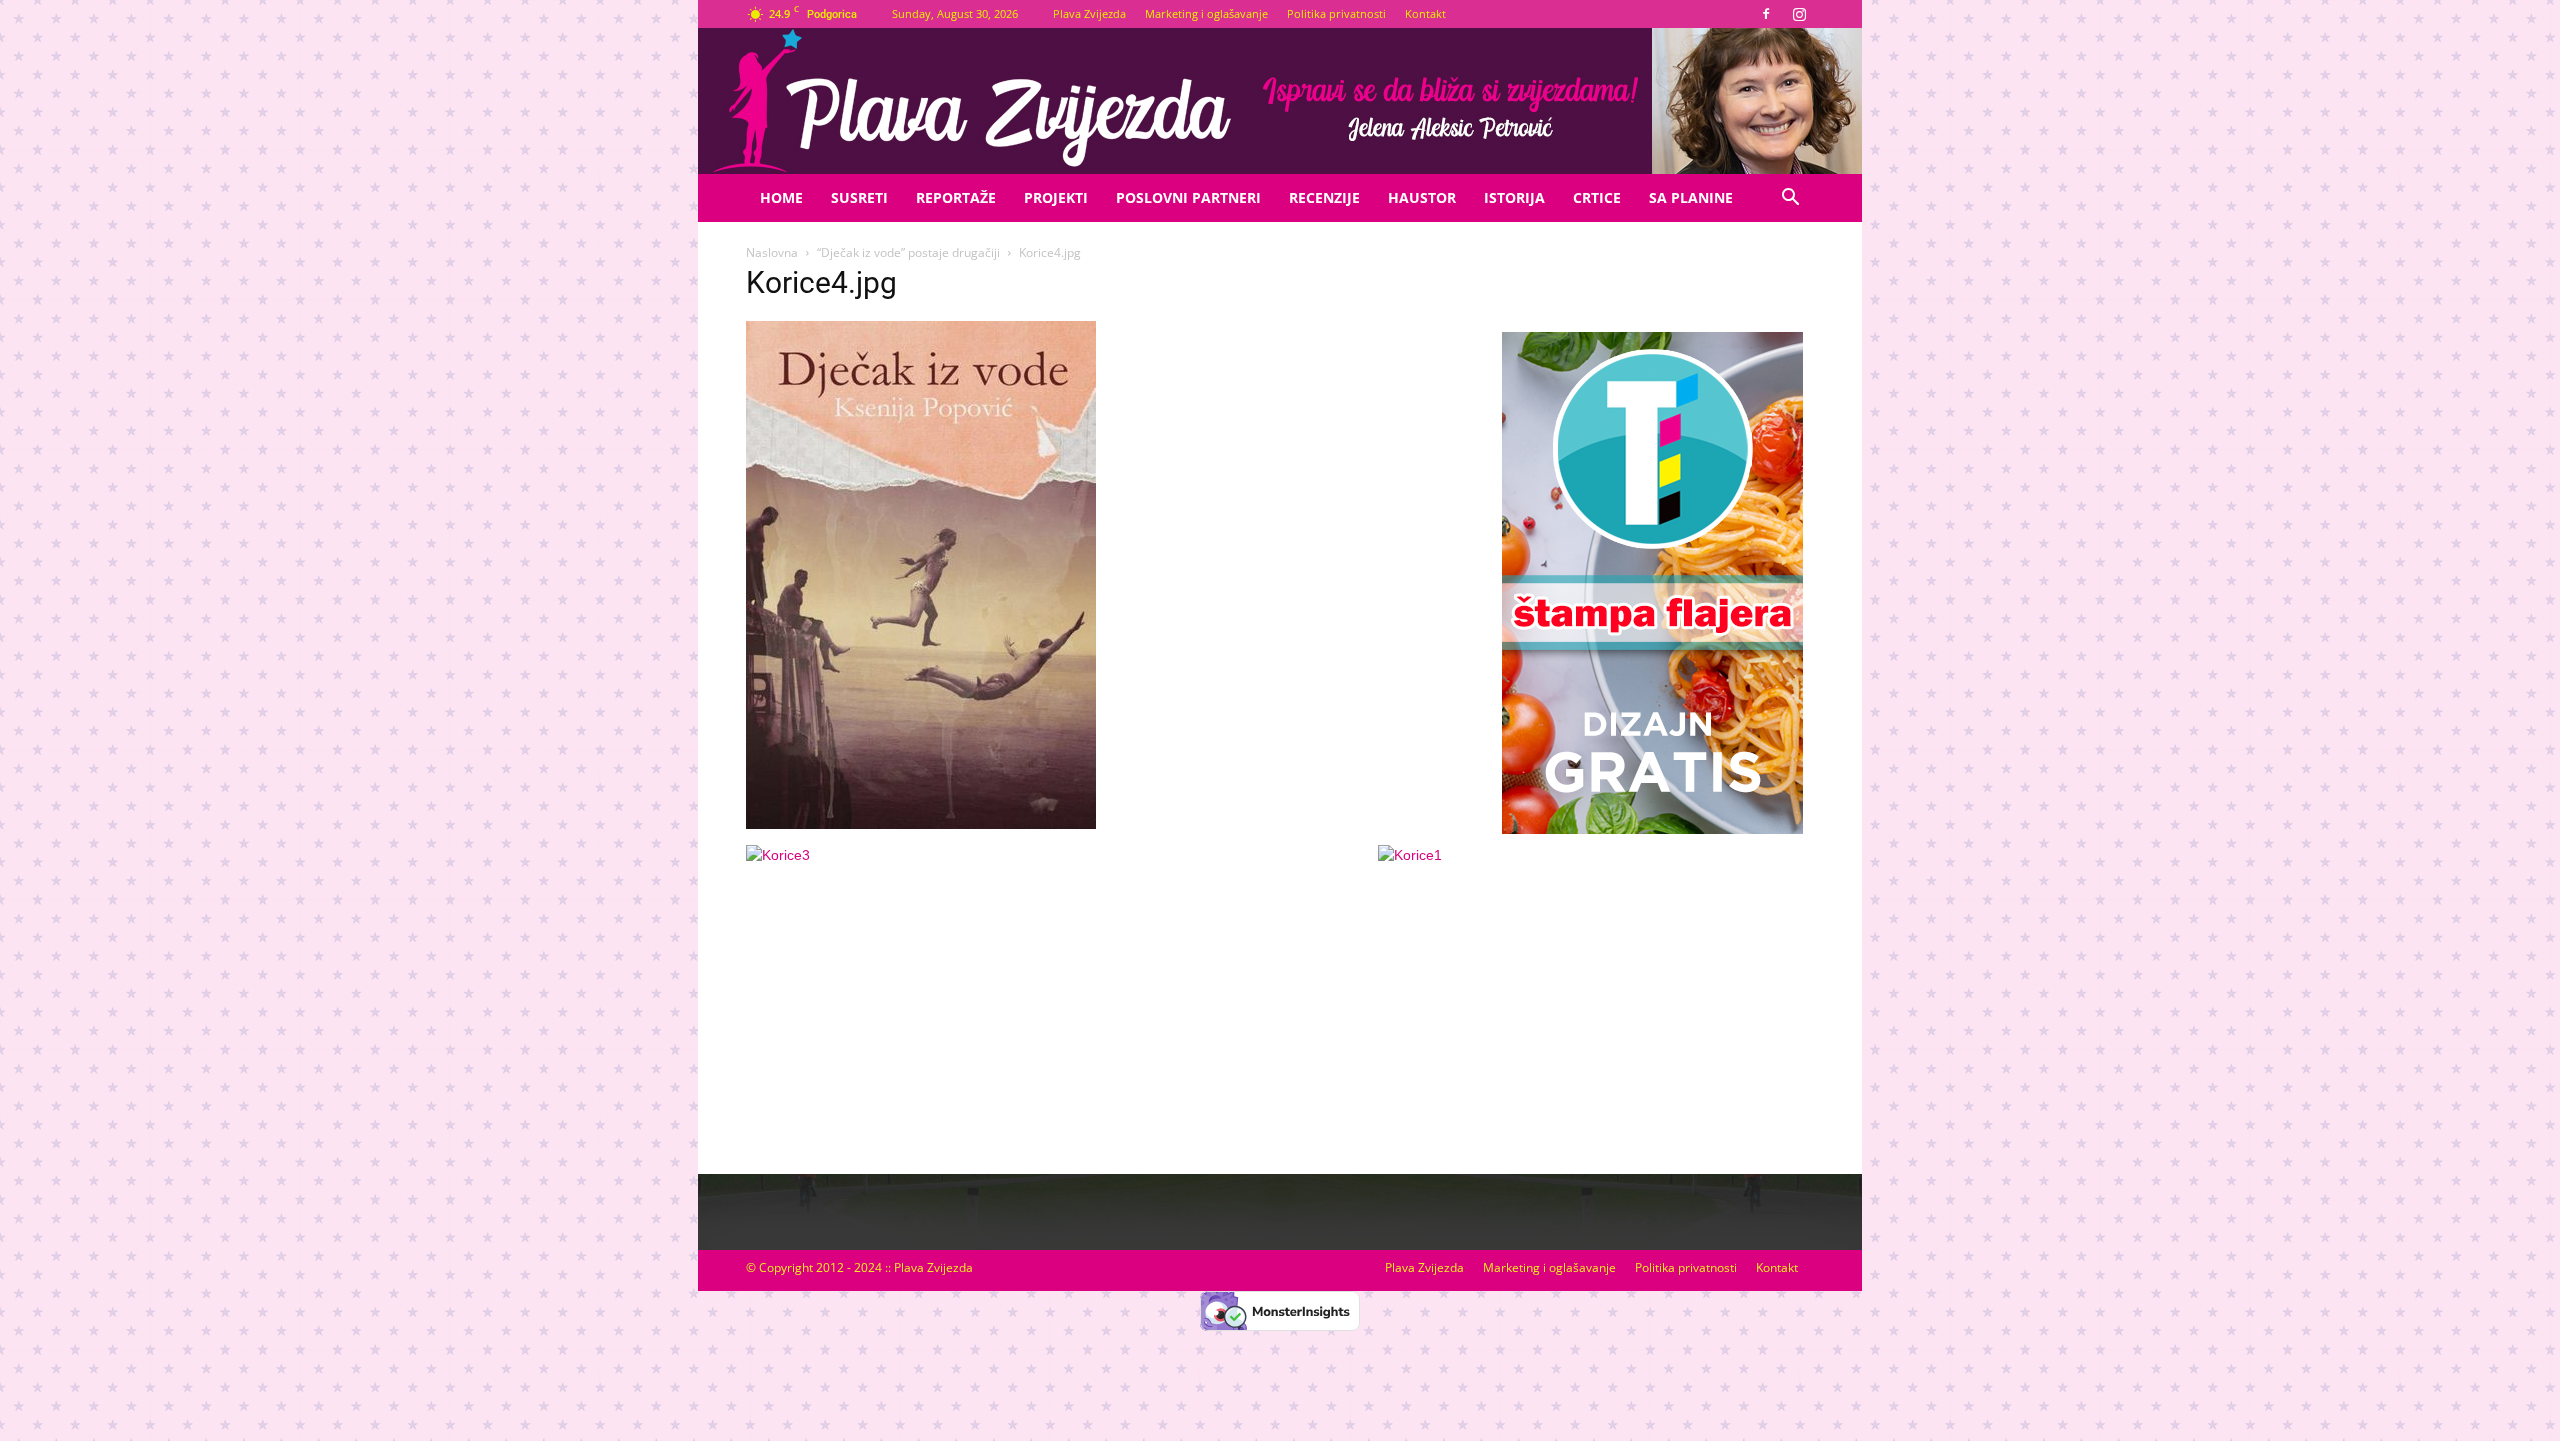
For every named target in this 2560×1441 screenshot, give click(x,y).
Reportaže (956, 197)
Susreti (859, 197)
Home (781, 197)
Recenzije (1324, 197)
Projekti (1056, 197)
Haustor (1422, 197)
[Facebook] (1766, 14)
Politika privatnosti (1336, 13)
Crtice (1597, 197)
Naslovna (772, 252)
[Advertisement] (1652, 1003)
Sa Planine (1691, 197)
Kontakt (1425, 13)
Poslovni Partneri (1188, 197)
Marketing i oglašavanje (1206, 13)
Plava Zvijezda (1089, 13)
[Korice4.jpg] (921, 824)
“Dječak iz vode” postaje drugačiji (908, 252)
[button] (1790, 199)
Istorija (1514, 197)
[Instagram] (1799, 14)
